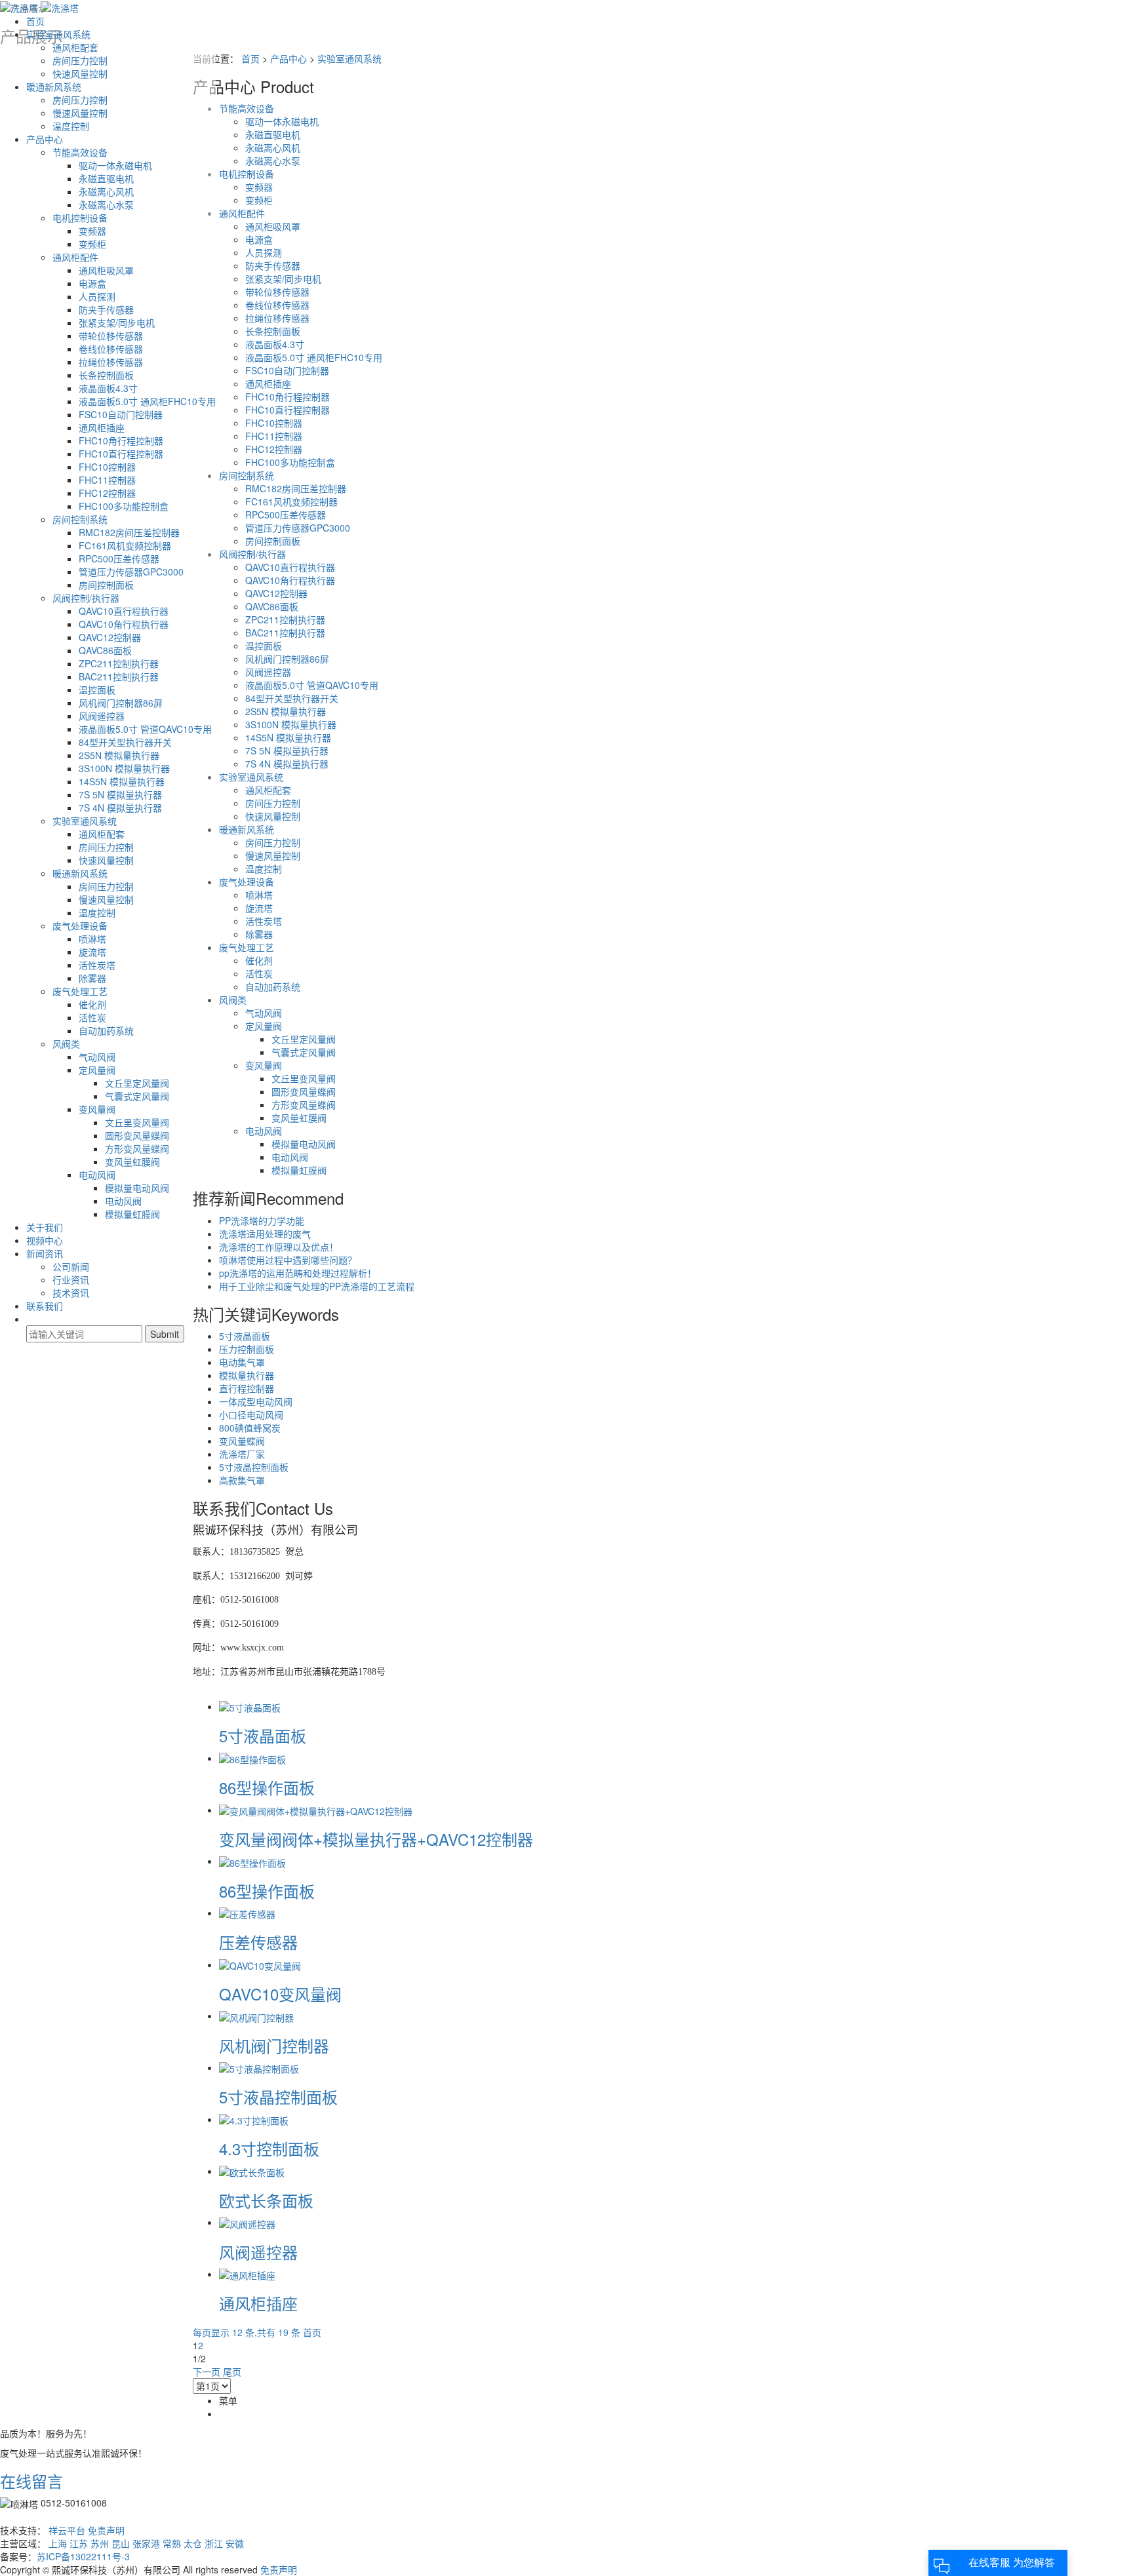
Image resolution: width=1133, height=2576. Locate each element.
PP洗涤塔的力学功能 (262, 1220)
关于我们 (45, 1227)
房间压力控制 (80, 60)
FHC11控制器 (107, 480)
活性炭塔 (97, 965)
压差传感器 (258, 1942)
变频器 (92, 231)
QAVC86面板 (105, 650)
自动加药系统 (106, 1030)
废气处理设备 (80, 926)
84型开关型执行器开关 (125, 742)
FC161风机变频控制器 (125, 545)
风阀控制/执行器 (86, 598)
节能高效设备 (80, 152)
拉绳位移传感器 (111, 362)
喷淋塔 (92, 939)
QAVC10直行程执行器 (124, 611)
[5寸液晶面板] (250, 1706)
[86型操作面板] (252, 1758)
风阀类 (66, 1044)
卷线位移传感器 (111, 349)
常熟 (172, 2543)
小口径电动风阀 (251, 1415)
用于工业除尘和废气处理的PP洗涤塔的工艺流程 (317, 1286)
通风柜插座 (102, 427)
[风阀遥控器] (247, 2222)
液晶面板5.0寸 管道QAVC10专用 (145, 729)
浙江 (214, 2543)
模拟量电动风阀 (137, 1188)
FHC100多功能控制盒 (124, 506)
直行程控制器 (247, 1388)
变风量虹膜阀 (132, 1161)
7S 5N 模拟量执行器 (120, 794)
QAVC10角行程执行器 (124, 624)
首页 (35, 21)
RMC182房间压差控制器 (129, 532)
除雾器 (92, 978)
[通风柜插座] (247, 2274)
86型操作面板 (267, 1787)
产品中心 (45, 139)
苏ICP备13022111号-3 (83, 2556)
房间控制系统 (80, 519)
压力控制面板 (247, 1349)
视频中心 (45, 1240)
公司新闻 (71, 1266)
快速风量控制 (80, 73)
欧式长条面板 (266, 2200)
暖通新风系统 (54, 87)
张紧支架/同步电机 (117, 322)
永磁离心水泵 (106, 205)
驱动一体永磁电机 (115, 165)
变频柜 (92, 244)
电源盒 (92, 283)
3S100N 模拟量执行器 (124, 768)
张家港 (146, 2543)
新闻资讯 (45, 1253)
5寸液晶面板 (245, 1336)
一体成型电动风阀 (256, 1401)
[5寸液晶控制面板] (259, 2067)
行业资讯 (71, 1279)
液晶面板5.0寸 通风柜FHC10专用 (147, 401)
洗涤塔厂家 (242, 1454)
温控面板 (97, 690)
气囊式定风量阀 (137, 1096)
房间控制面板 (106, 585)
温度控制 (71, 126)
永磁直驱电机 (106, 178)
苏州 (100, 2543)
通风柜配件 (75, 257)
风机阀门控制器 (274, 2045)
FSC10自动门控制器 (121, 414)
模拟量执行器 (247, 1375)
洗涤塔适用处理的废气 (265, 1234)
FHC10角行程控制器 (121, 440)
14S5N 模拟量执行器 (122, 781)
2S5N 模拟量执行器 (119, 755)
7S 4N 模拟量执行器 (120, 808)
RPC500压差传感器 (119, 558)
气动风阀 (97, 1057)
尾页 (232, 2371)
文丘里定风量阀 (137, 1083)
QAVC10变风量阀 (280, 1994)
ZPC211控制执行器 (119, 663)
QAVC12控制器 (110, 637)
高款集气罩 (242, 1480)
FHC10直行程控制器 (121, 454)
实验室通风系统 (58, 34)
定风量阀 (97, 1070)
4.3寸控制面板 (269, 2148)
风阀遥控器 (102, 716)
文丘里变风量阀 (137, 1122)
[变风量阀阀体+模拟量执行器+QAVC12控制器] (316, 1810)
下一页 (207, 2371)
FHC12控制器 (107, 493)
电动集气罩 (242, 1362)
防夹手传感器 (106, 309)
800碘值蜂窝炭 (250, 1428)
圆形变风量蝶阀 (137, 1135)
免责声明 (106, 2530)
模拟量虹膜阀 (132, 1214)
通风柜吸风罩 (106, 270)
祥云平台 (67, 2530)
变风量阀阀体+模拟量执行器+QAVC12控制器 (376, 1839)
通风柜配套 (75, 47)
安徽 (235, 2543)
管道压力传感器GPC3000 (131, 572)
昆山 (121, 2543)
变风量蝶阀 (242, 1441)
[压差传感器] (247, 1913)
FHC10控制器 (107, 467)
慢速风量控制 (80, 113)
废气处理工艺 (80, 991)
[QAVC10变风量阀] (260, 1964)
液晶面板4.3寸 (108, 388)
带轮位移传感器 (111, 336)
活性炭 (92, 1017)
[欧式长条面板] (252, 2171)
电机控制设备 (80, 218)
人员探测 (97, 296)
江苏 (79, 2543)
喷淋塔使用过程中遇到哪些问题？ (288, 1260)
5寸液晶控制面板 (254, 1467)
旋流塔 (92, 952)
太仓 (193, 2543)
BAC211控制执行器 (119, 676)
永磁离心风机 (106, 191)
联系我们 (45, 1306)
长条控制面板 (106, 375)
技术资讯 (71, 1293)
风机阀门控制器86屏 (121, 703)
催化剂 (92, 1004)
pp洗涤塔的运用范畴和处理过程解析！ (298, 1273)
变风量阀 (97, 1109)
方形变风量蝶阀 (137, 1148)
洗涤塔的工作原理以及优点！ (279, 1247)
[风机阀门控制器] (256, 2016)
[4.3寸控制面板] (254, 2119)
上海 (58, 2543)
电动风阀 (97, 1175)
